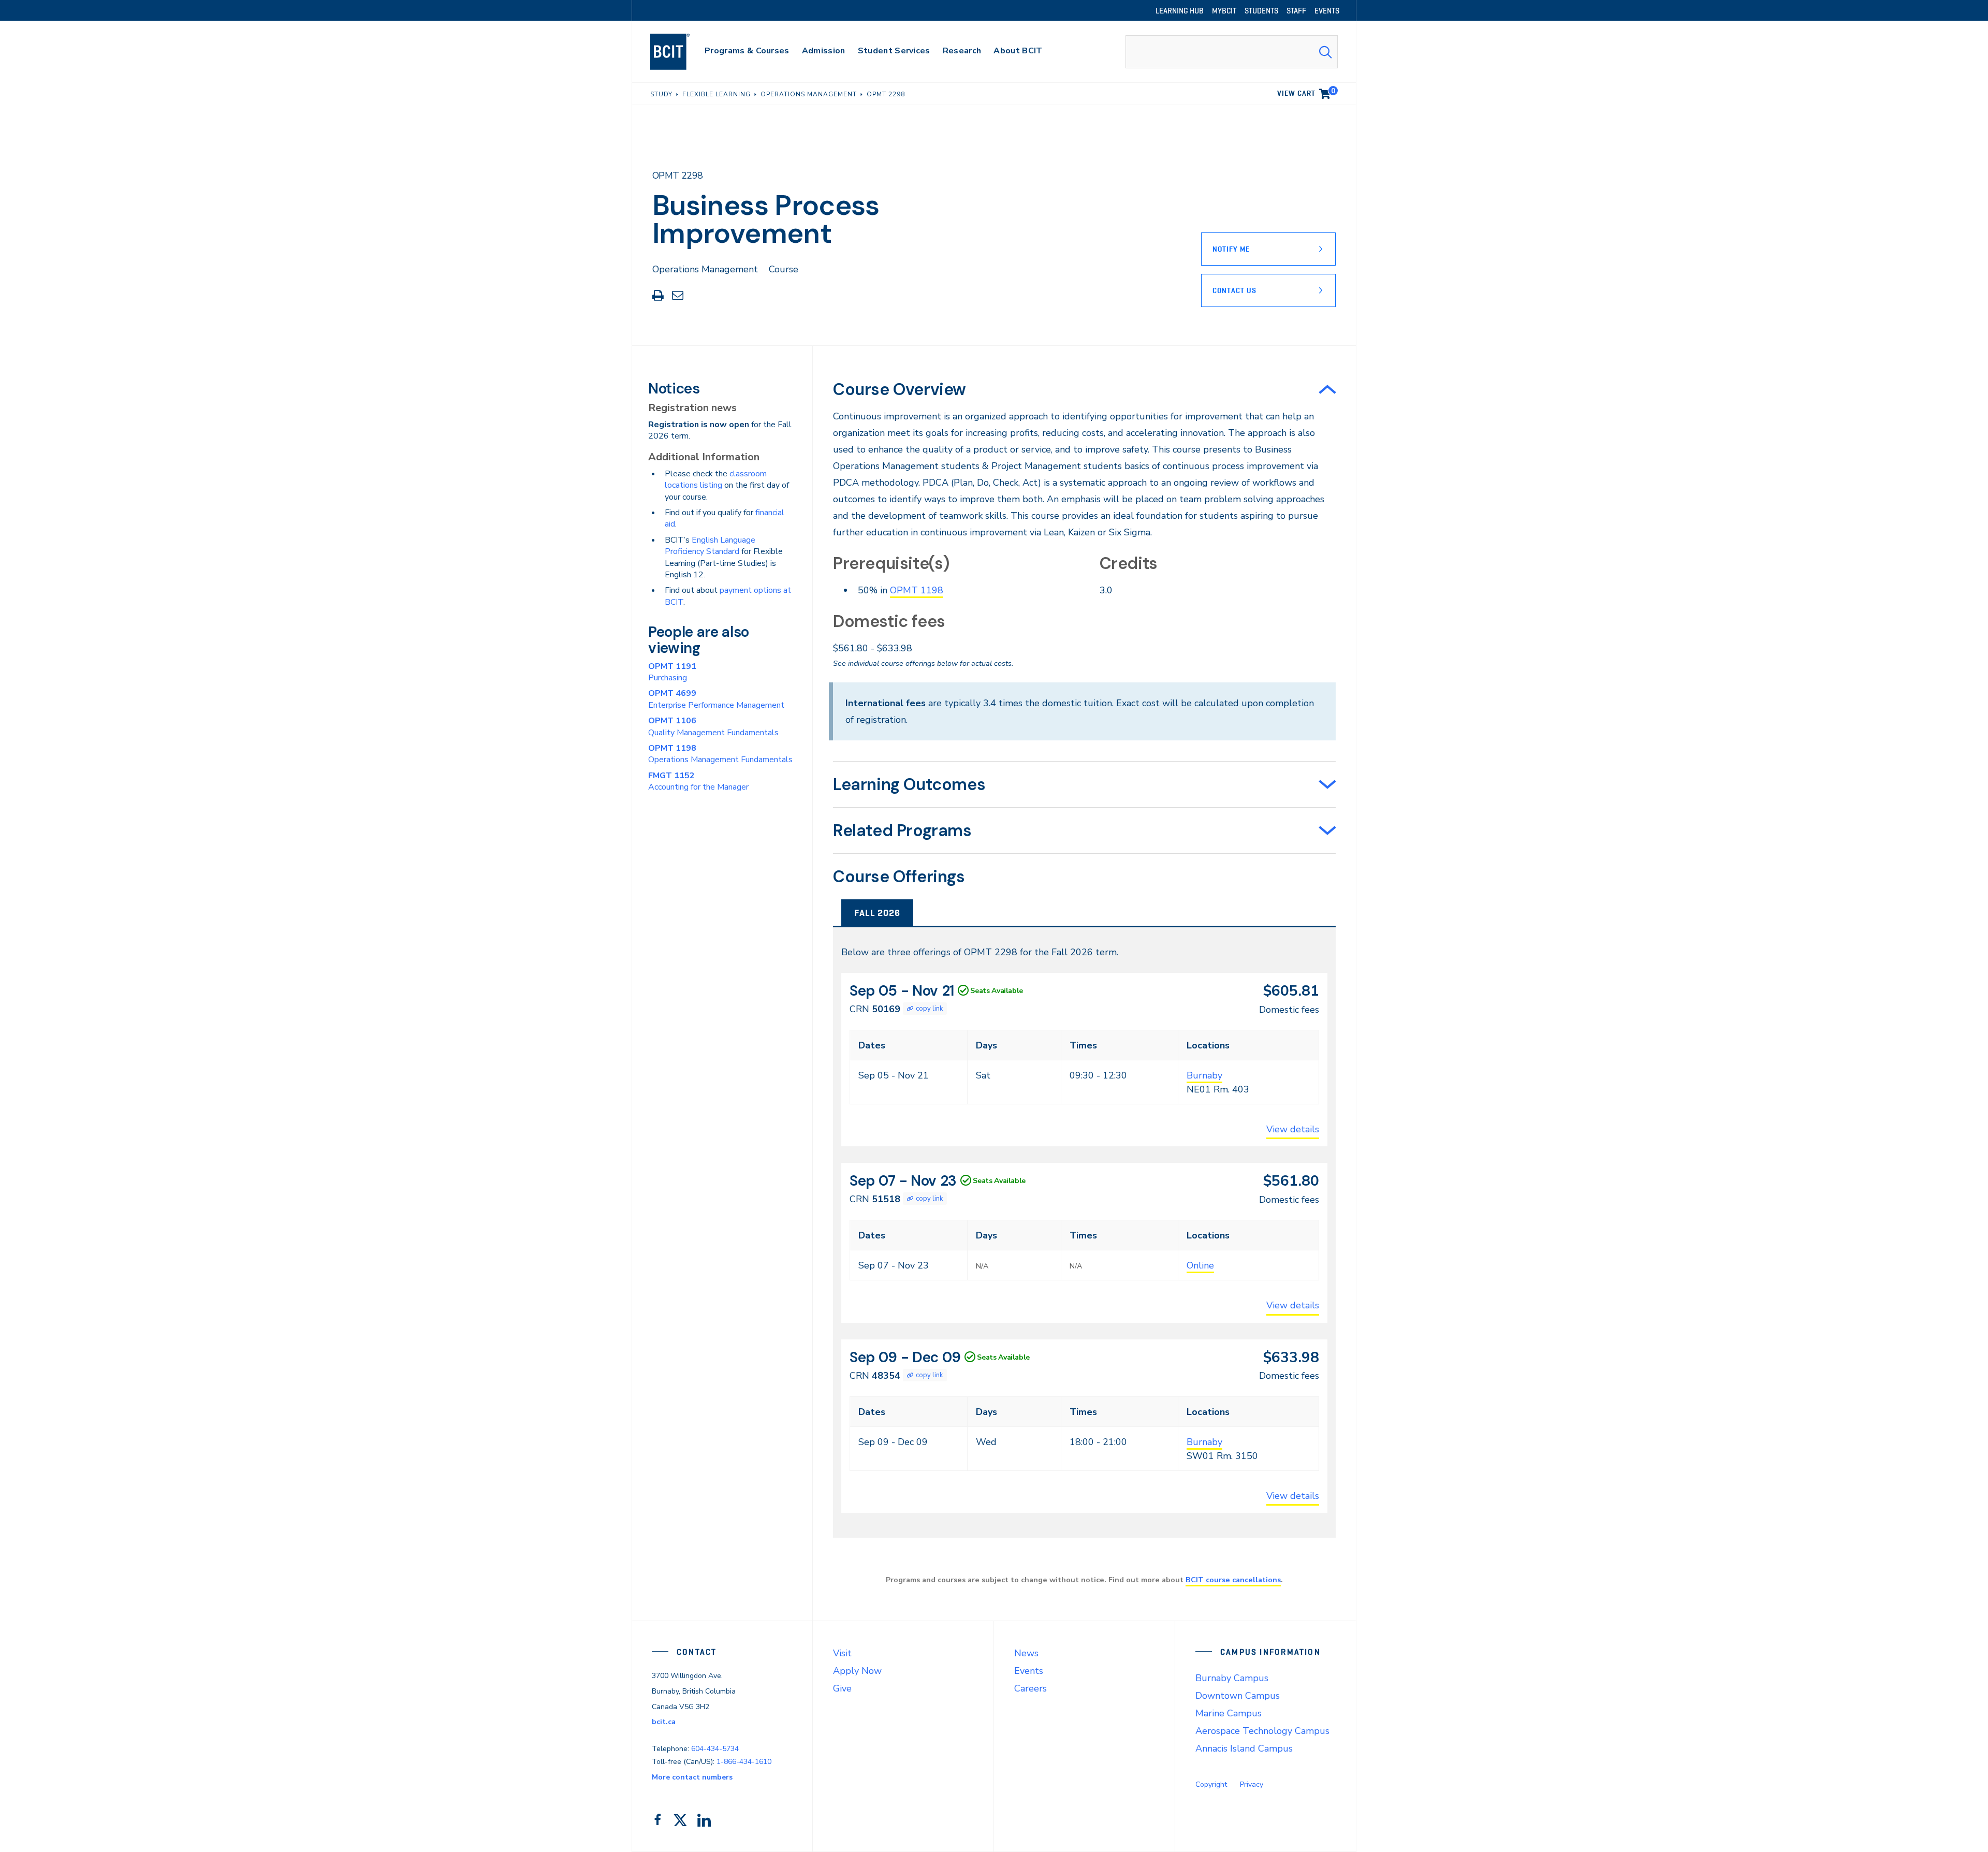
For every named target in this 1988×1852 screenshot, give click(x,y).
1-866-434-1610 (744, 1762)
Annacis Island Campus (1244, 1748)
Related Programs (902, 830)
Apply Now (857, 1671)
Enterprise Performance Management (716, 699)
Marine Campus (1229, 1713)
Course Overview (900, 389)
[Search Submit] (1325, 52)
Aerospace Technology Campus (1262, 1731)
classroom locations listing (716, 479)
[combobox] (1232, 52)
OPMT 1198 (917, 590)
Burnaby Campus (1232, 1678)
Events (1029, 1671)
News (1026, 1653)
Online (1200, 1265)
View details (1293, 1129)
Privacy (1252, 1784)
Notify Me (1231, 249)
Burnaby (1204, 1075)
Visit (842, 1653)
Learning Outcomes (909, 784)
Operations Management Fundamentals (720, 754)
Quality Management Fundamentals (713, 726)
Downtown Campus (1238, 1696)
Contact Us (1234, 290)
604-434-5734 (715, 1749)
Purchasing (672, 672)
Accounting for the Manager (698, 781)
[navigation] (680, 52)
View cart (1306, 92)
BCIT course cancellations (1233, 1580)
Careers (1030, 1688)
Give (842, 1688)
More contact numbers (692, 1777)
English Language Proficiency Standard (710, 546)
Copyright (1211, 1784)
